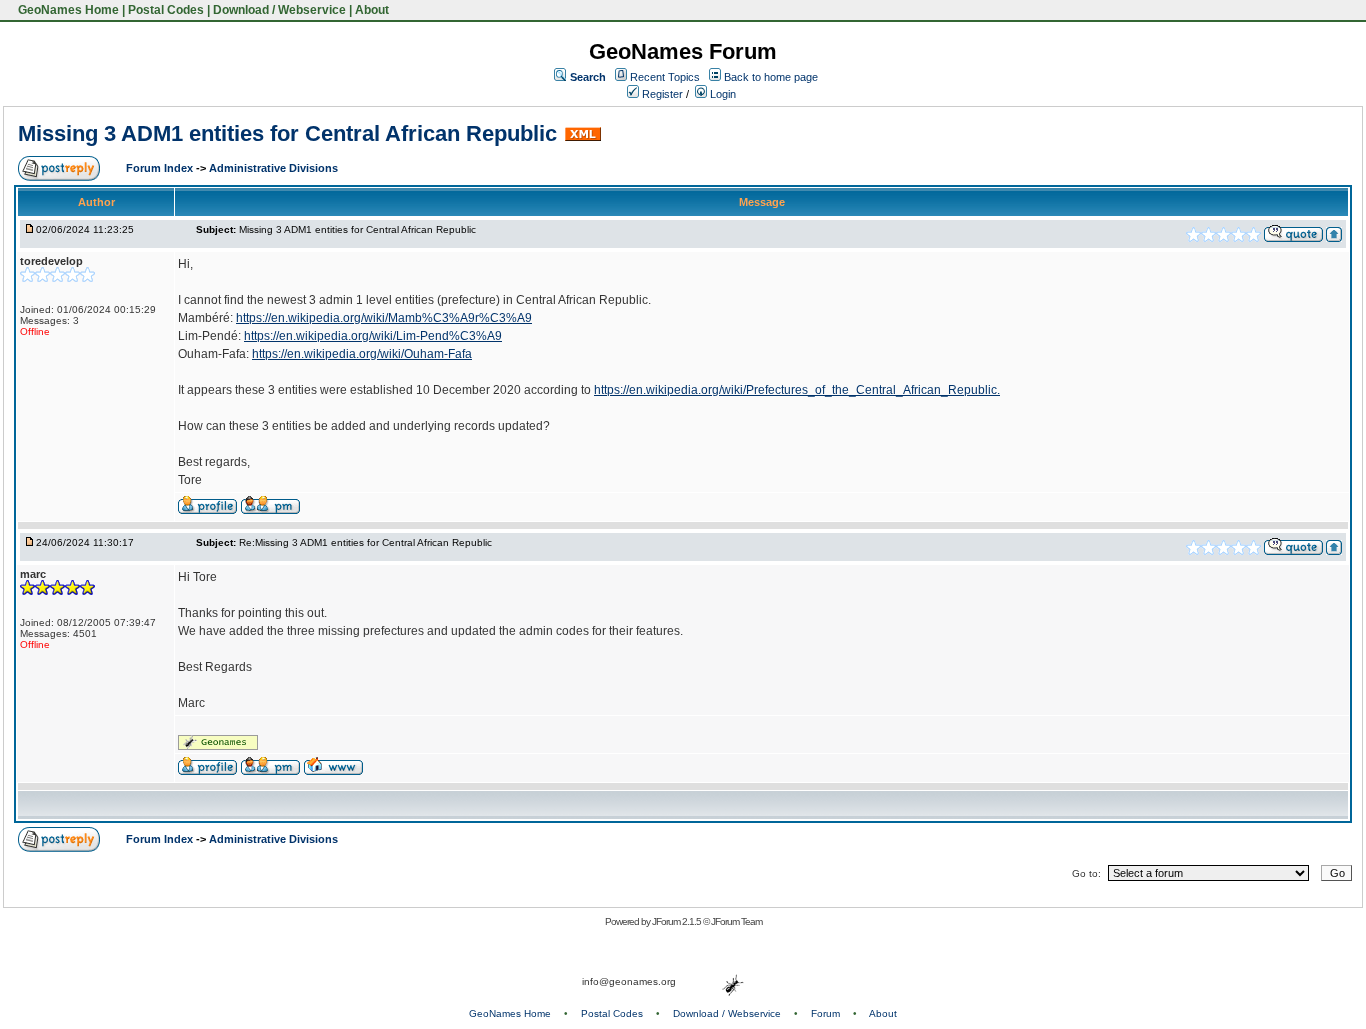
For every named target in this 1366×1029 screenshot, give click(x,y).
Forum (825, 1013)
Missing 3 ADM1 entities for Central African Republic (287, 133)
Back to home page (771, 77)
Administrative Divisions (273, 168)
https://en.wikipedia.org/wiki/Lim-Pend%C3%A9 (373, 336)
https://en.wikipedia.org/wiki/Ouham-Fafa (362, 354)
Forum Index (161, 168)
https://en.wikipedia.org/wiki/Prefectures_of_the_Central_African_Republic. (797, 390)
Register (661, 94)
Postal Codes (166, 10)
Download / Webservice (279, 10)
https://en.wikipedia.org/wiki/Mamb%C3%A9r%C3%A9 (384, 318)
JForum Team (736, 921)
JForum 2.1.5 (677, 921)
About (372, 10)
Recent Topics (665, 77)
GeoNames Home (67, 10)
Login (721, 94)
